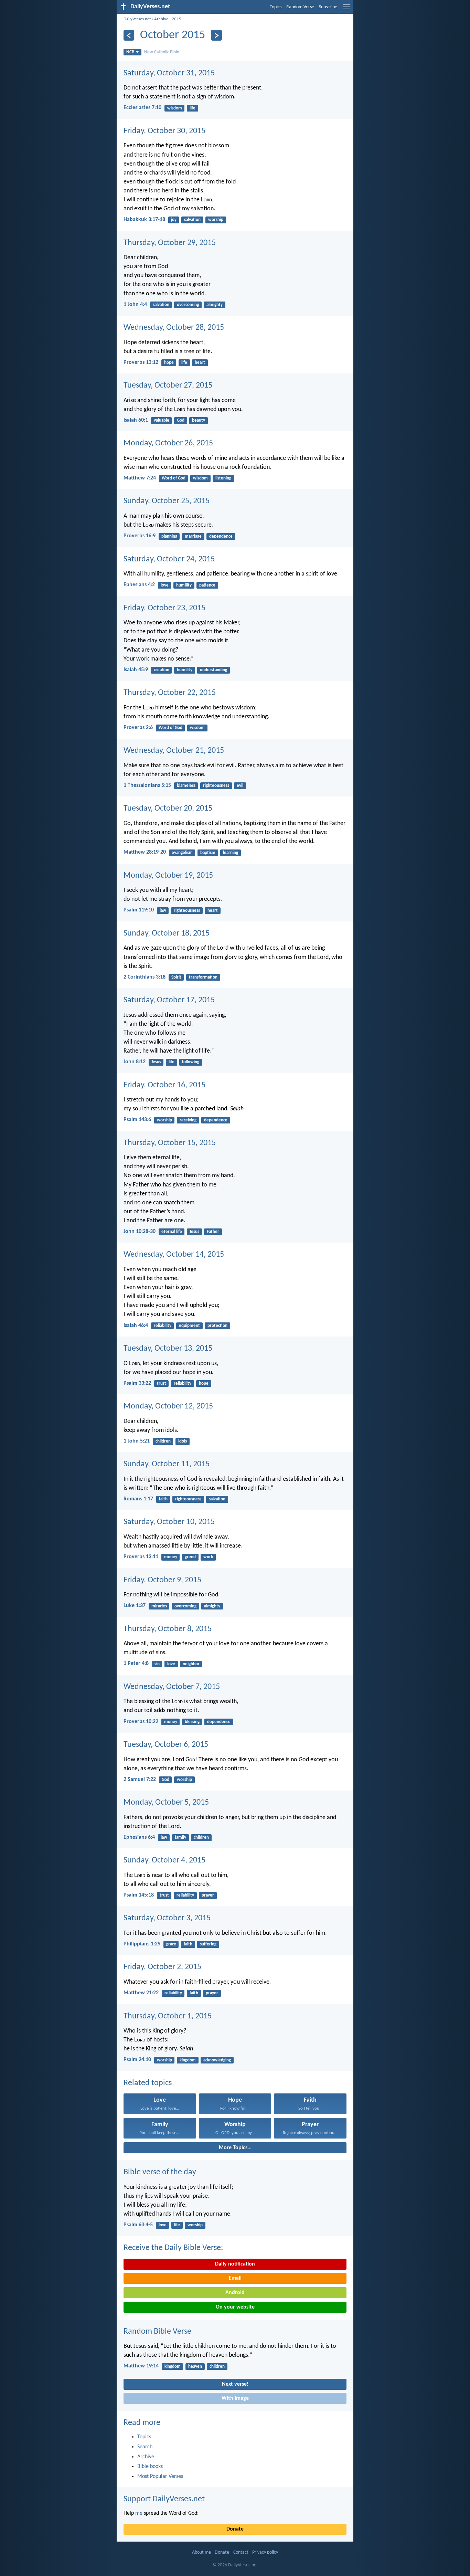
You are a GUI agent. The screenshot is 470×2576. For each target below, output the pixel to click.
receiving (188, 1120)
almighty (215, 305)
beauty (199, 420)
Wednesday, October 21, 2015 (174, 751)
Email (235, 2278)
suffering (208, 1944)
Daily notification (235, 2264)
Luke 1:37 (135, 1606)
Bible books (150, 2467)
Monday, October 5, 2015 (166, 1803)
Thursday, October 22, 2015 (170, 693)
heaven (195, 2367)
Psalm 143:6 (137, 1120)
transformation (203, 977)
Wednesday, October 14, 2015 (174, 1255)
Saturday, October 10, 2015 (169, 1522)
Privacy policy (265, 2552)
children (163, 1441)
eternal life (172, 1232)
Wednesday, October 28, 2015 (174, 328)
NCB (130, 52)
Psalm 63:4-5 (138, 2225)
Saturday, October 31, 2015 (169, 73)
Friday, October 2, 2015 (162, 1967)
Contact (241, 2552)
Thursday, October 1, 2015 (168, 2016)
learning (231, 853)
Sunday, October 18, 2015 (167, 933)
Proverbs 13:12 (141, 362)
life (193, 108)
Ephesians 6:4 (139, 1837)
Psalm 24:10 (137, 2060)
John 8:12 (135, 1062)
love (165, 585)
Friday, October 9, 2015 (162, 1580)
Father (213, 1232)
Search (145, 2447)
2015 (177, 19)
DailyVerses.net (137, 19)
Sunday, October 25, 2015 (167, 501)
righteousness (216, 786)
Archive (161, 19)
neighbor (191, 1664)
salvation (192, 220)
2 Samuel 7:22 (140, 1780)
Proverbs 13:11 (141, 1557)
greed (190, 1557)
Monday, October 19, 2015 (168, 876)
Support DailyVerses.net (164, 2499)
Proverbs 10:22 (141, 1722)
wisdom (175, 108)
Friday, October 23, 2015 (164, 608)
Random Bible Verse (157, 2332)
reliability (163, 1326)
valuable (162, 420)
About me (201, 2552)
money (171, 1557)
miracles (159, 1606)
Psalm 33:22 (137, 1383)
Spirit (176, 977)
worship (216, 220)
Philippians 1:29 (142, 1944)
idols (183, 1441)
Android (235, 2293)
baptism (208, 853)
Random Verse (300, 7)
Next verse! (235, 2384)
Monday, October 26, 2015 (168, 443)
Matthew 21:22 (141, 1993)
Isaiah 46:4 (136, 1326)
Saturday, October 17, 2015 (169, 1000)
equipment (189, 1326)
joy (174, 220)
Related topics (148, 2083)
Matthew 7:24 (140, 478)
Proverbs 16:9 (140, 536)
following (191, 1062)
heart (200, 363)
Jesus (156, 1062)
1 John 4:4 (135, 305)
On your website (235, 2307)
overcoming (188, 305)
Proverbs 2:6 (138, 728)
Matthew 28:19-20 (145, 852)
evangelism (182, 853)
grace (171, 1944)
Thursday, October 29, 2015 (170, 243)
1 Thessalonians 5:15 (147, 785)
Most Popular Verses (160, 2477)
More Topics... (235, 2148)
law (163, 911)
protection (217, 1326)
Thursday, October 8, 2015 (168, 1629)
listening (223, 478)
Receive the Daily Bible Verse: (173, 2248)
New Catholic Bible (162, 52)
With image (235, 2398)
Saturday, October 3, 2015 (167, 1918)
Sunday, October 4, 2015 (164, 1860)
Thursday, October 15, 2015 (170, 1143)
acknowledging (217, 2060)
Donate (235, 2529)
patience (207, 585)
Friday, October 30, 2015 (164, 131)
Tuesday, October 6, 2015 (166, 1745)
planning (169, 536)
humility (184, 585)
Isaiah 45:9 (136, 670)
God (181, 420)
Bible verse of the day (160, 2172)
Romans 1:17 (138, 1499)
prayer (208, 1895)
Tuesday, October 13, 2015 (168, 1349)
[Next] (216, 35)
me (139, 2513)
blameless (186, 786)
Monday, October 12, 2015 (168, 1406)
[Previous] (129, 35)
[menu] (346, 10)
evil (240, 786)
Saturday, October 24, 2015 (169, 559)
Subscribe (328, 7)
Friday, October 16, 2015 (164, 1085)
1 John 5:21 (137, 1441)
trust (162, 1384)
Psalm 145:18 (139, 1895)
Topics (276, 7)
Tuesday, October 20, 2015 (168, 809)
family (180, 1838)
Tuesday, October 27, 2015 (168, 386)
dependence (221, 536)
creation (162, 670)
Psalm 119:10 (139, 910)
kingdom (188, 2060)
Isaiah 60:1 (136, 420)
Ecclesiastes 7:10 (142, 108)
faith (163, 1499)
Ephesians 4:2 (139, 585)
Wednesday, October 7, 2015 (172, 1687)
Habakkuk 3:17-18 (144, 220)
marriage (193, 536)
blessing (192, 1722)
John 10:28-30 (140, 1232)
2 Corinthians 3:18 (145, 977)
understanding (213, 670)
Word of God (174, 478)
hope (169, 363)
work (208, 1557)
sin (157, 1664)
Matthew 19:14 (141, 2366)
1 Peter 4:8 (136, 1664)
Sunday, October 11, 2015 (167, 1464)
